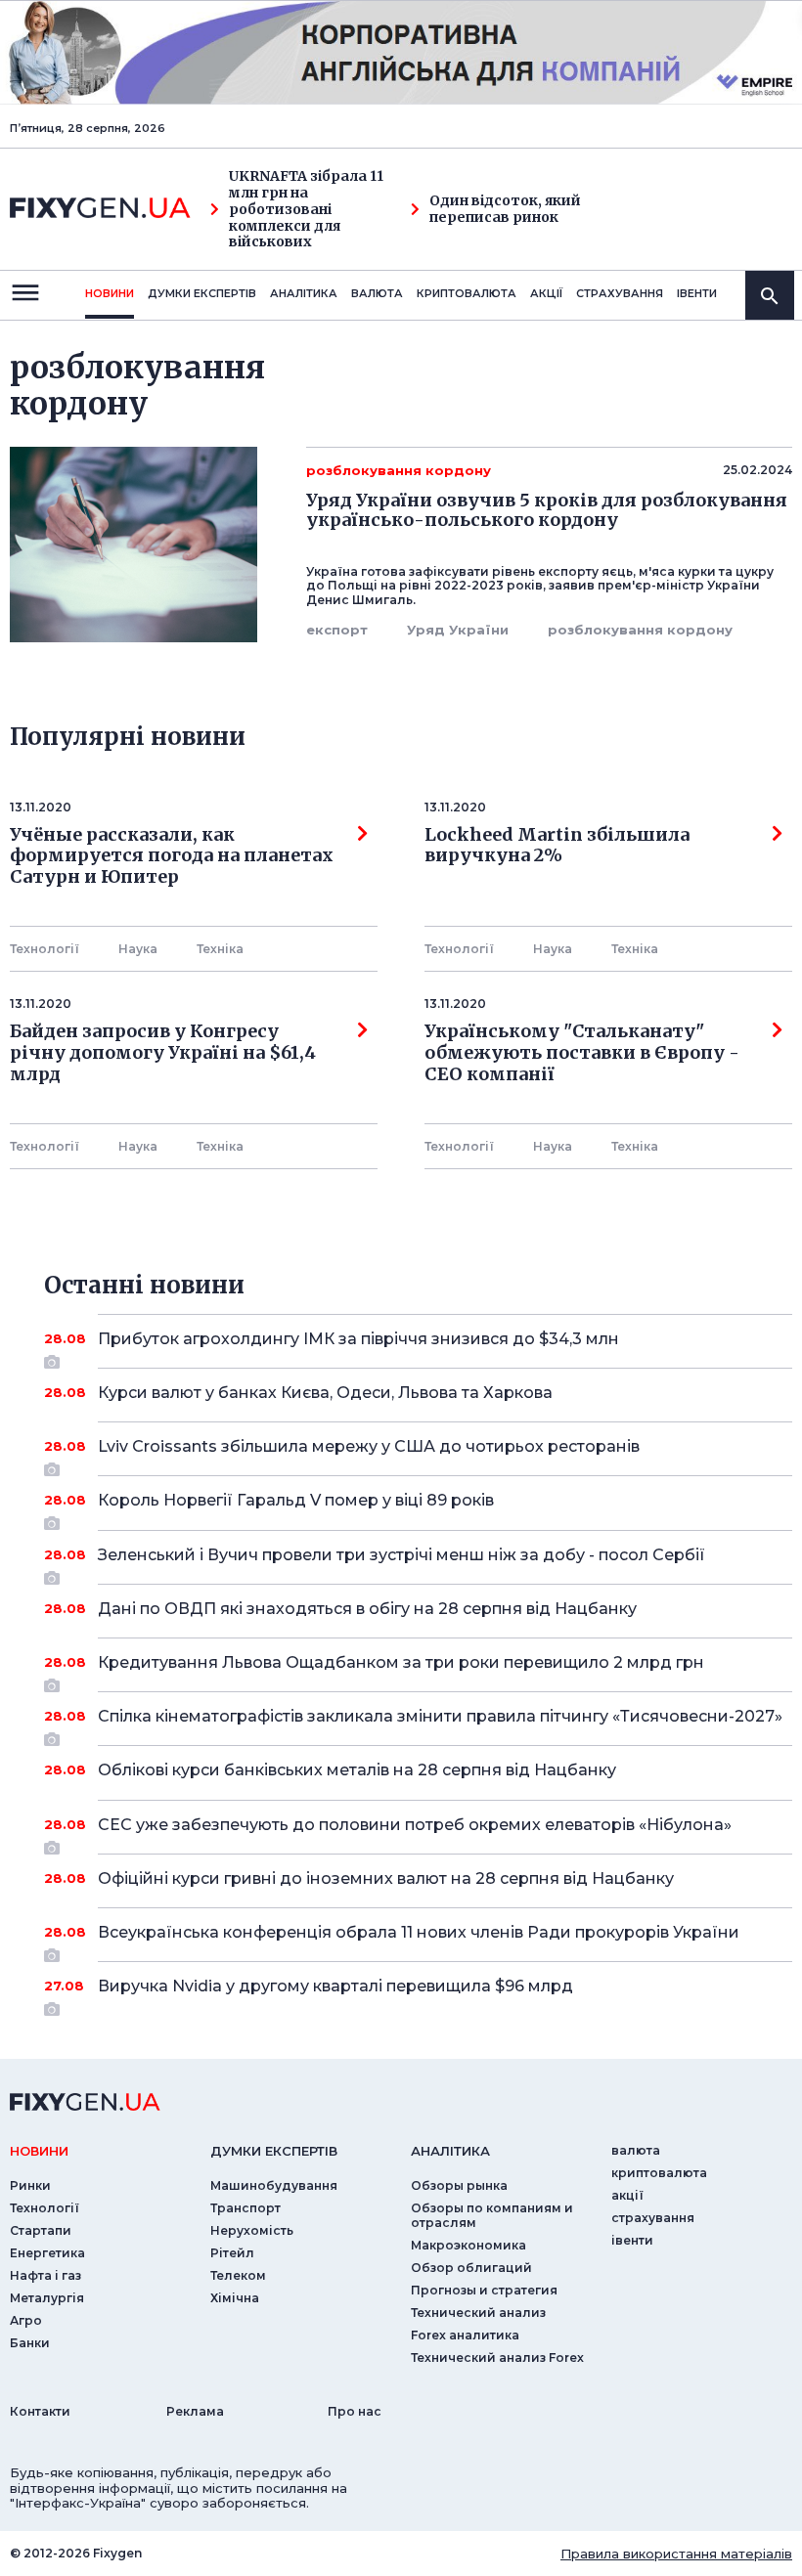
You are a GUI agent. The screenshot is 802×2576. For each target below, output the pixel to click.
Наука (138, 949)
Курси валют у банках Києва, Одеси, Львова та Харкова (325, 1393)
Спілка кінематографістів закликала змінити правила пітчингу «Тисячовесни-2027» (440, 1716)
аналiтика (450, 2151)
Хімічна (235, 2298)
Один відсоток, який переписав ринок (505, 209)
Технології (45, 949)
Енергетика (47, 2253)
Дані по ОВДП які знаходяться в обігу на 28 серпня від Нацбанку (367, 1609)
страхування (620, 293)
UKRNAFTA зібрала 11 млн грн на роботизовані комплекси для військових (306, 209)
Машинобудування (274, 2185)
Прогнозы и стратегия (484, 2290)
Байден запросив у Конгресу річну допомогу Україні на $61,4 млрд (163, 1052)
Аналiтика (304, 293)
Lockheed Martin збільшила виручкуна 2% (557, 846)
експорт (337, 630)
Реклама (195, 2411)
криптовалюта (467, 293)
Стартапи (41, 2230)
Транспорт (245, 2208)
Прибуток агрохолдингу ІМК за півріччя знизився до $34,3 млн (358, 1339)
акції (546, 293)
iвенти (697, 293)
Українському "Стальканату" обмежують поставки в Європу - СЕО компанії (586, 1052)
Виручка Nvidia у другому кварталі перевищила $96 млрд (335, 1986)
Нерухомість (252, 2230)
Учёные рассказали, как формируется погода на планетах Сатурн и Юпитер (172, 856)
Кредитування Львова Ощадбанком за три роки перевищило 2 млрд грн (401, 1662)
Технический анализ (478, 2313)
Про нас (355, 2411)
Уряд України (458, 630)
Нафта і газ (45, 2275)
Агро (26, 2320)
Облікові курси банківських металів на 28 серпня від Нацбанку (357, 1770)
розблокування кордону (640, 630)
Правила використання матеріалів (676, 2554)
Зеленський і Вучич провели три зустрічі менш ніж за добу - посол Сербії (401, 1555)
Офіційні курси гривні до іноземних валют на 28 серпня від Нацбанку (386, 1878)
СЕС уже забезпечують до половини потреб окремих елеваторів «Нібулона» (415, 1825)
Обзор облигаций (471, 2268)
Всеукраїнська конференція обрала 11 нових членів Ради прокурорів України (419, 1932)
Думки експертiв (202, 293)
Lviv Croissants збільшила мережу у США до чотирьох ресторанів (369, 1446)
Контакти (40, 2411)
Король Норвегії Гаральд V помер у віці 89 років (296, 1500)
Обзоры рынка (459, 2185)
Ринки (30, 2185)
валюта (377, 293)
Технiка (220, 949)
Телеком (238, 2275)
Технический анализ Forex (497, 2358)
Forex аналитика (465, 2335)
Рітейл (232, 2253)
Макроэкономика (468, 2245)
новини (110, 293)
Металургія (47, 2298)
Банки (30, 2343)
